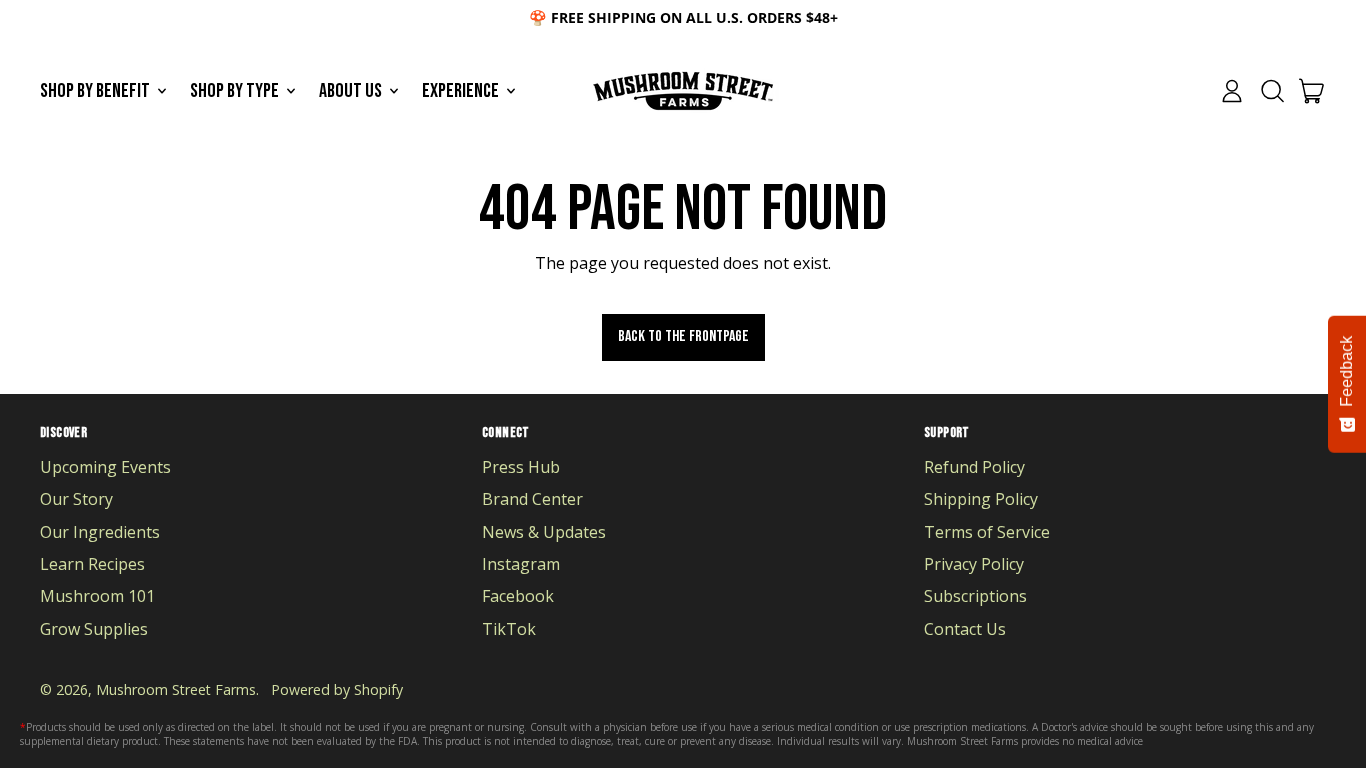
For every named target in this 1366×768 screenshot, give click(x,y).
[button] (1272, 91)
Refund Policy (974, 467)
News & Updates (544, 532)
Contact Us (965, 629)
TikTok (509, 629)
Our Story (76, 499)
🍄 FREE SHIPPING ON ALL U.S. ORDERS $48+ (683, 17)
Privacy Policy (974, 564)
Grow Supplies (94, 629)
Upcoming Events (105, 467)
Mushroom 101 (97, 596)
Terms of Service (987, 532)
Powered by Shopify (337, 689)
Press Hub (521, 467)
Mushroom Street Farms (176, 689)
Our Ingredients (100, 532)
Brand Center (532, 499)
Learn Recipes (92, 564)
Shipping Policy (981, 499)
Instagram (521, 564)
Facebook (518, 596)
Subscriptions (975, 596)
